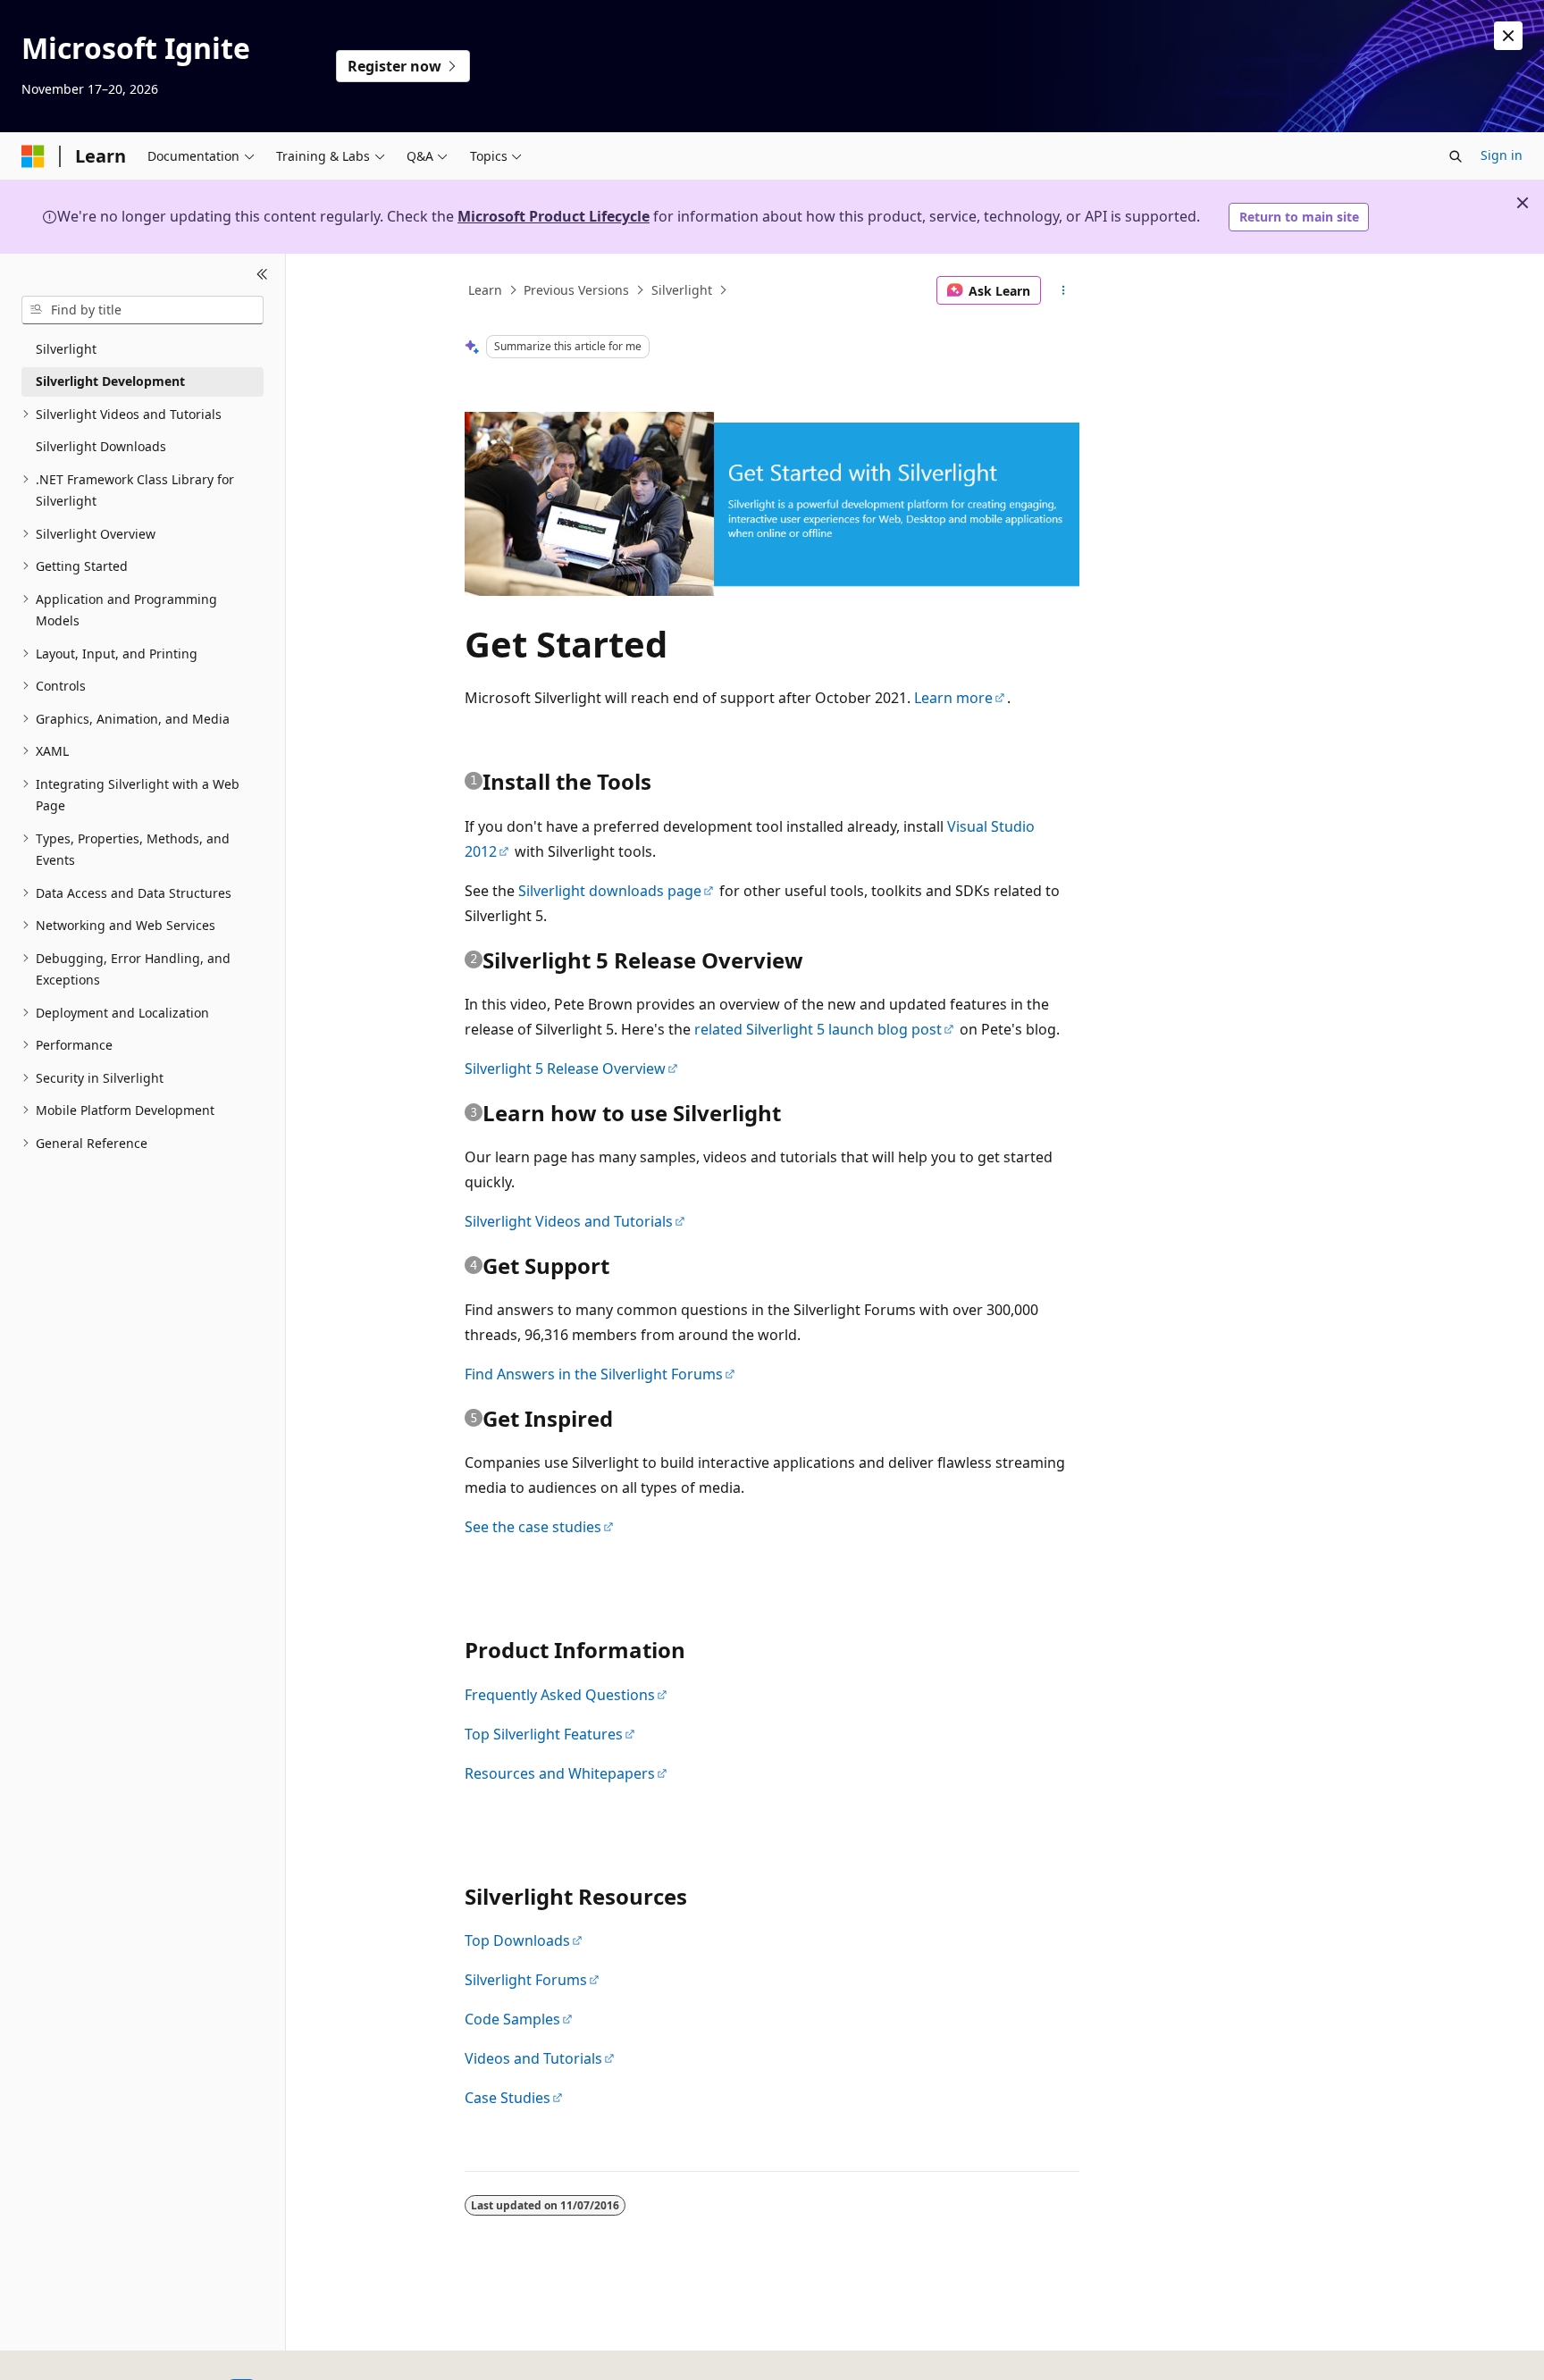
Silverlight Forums (526, 1980)
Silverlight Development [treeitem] (110, 381)
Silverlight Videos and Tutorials (569, 1221)
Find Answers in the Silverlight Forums (594, 1374)
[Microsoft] (33, 156)
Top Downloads (517, 1940)
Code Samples (512, 2019)
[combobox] (143, 310)
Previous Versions (576, 290)
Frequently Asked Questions (560, 1695)
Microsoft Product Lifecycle (554, 216)
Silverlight (682, 290)
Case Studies (508, 2098)
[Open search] (1456, 156)
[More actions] (1064, 290)
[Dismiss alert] (1508, 36)
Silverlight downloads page (610, 891)
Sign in (1502, 155)
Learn (485, 290)
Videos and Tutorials (533, 2058)
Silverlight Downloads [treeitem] (101, 446)
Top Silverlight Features (544, 1734)
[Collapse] (262, 275)
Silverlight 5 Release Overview (565, 1068)
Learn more (953, 698)
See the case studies (533, 1527)
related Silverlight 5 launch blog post (818, 1029)
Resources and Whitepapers (560, 1773)
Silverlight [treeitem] (66, 349)
